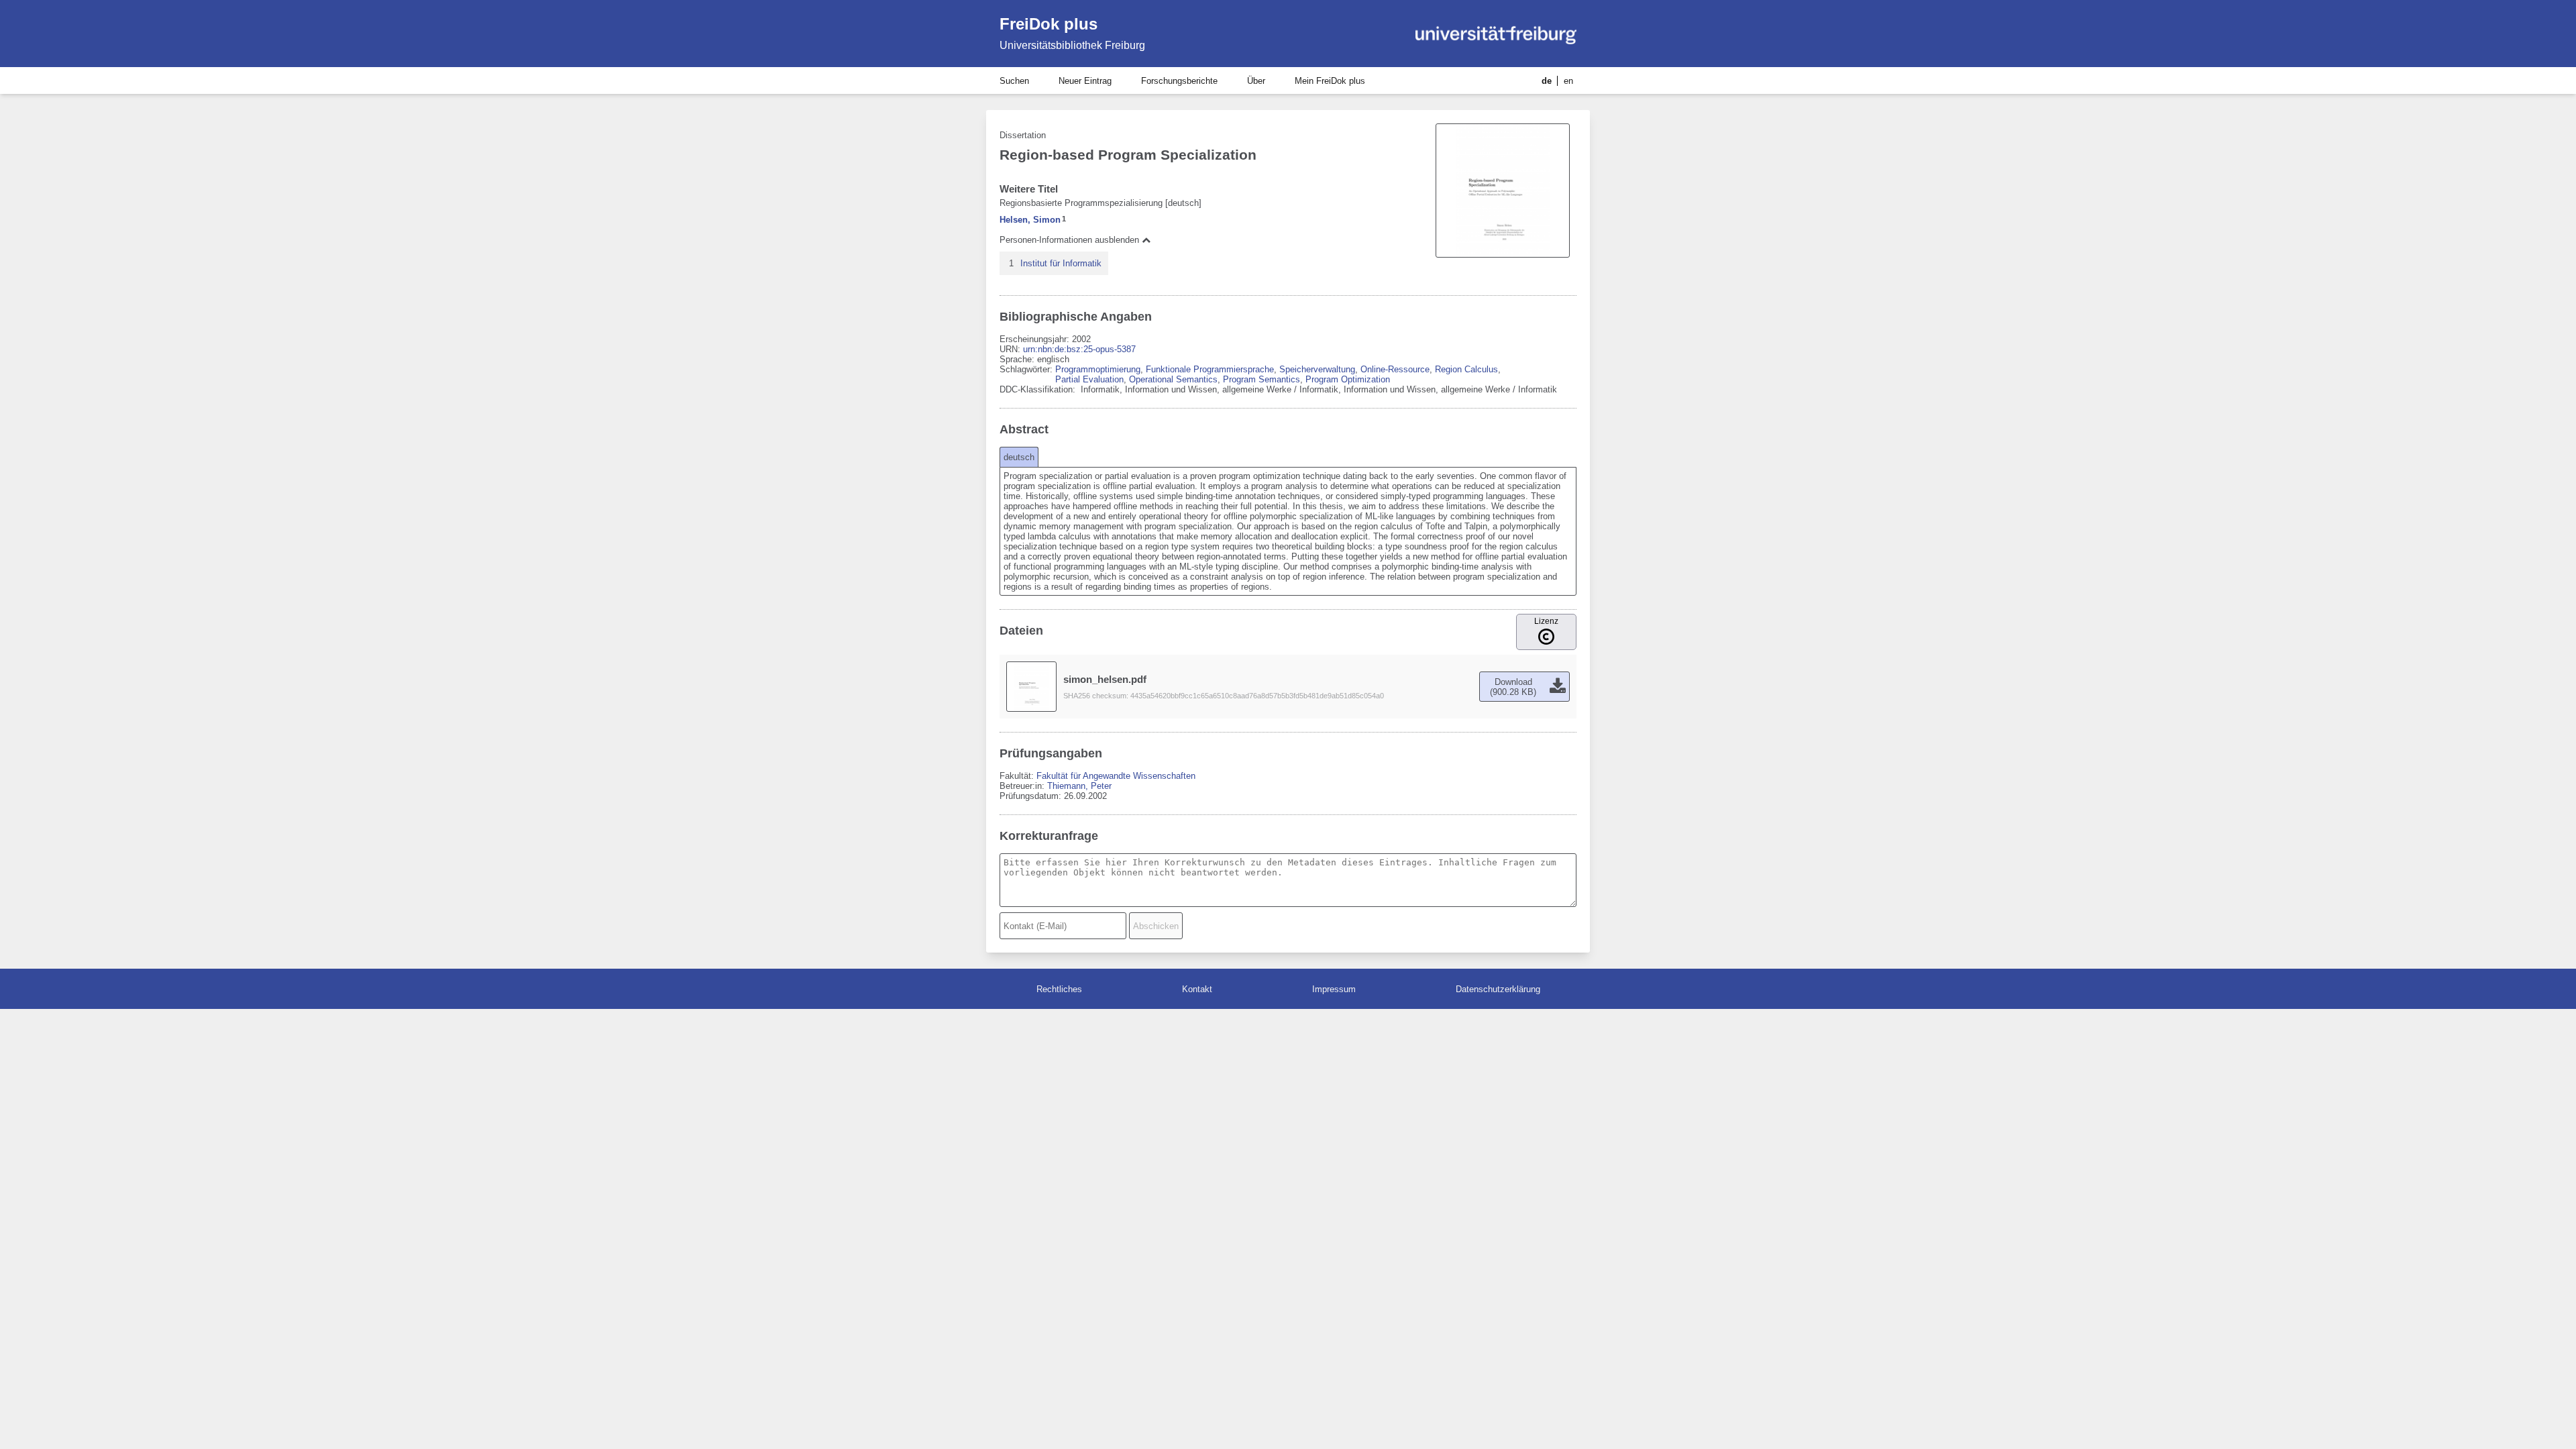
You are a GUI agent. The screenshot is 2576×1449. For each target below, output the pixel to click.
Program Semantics (1262, 379)
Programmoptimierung (1098, 369)
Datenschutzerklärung (1498, 989)
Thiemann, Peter (1079, 786)
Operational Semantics (1173, 379)
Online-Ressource (1395, 369)
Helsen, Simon (1030, 220)
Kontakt (1197, 989)
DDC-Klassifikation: (1039, 389)
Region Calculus (1466, 369)
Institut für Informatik (1061, 263)
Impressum (1334, 989)
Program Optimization (1348, 379)
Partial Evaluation (1089, 379)
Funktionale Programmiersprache (1210, 369)
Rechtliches (1059, 989)
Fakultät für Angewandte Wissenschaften (1116, 776)
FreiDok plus (1049, 24)
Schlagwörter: (1027, 369)
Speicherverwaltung (1317, 369)
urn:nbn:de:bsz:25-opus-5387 (1079, 349)
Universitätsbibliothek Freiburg (1072, 45)
